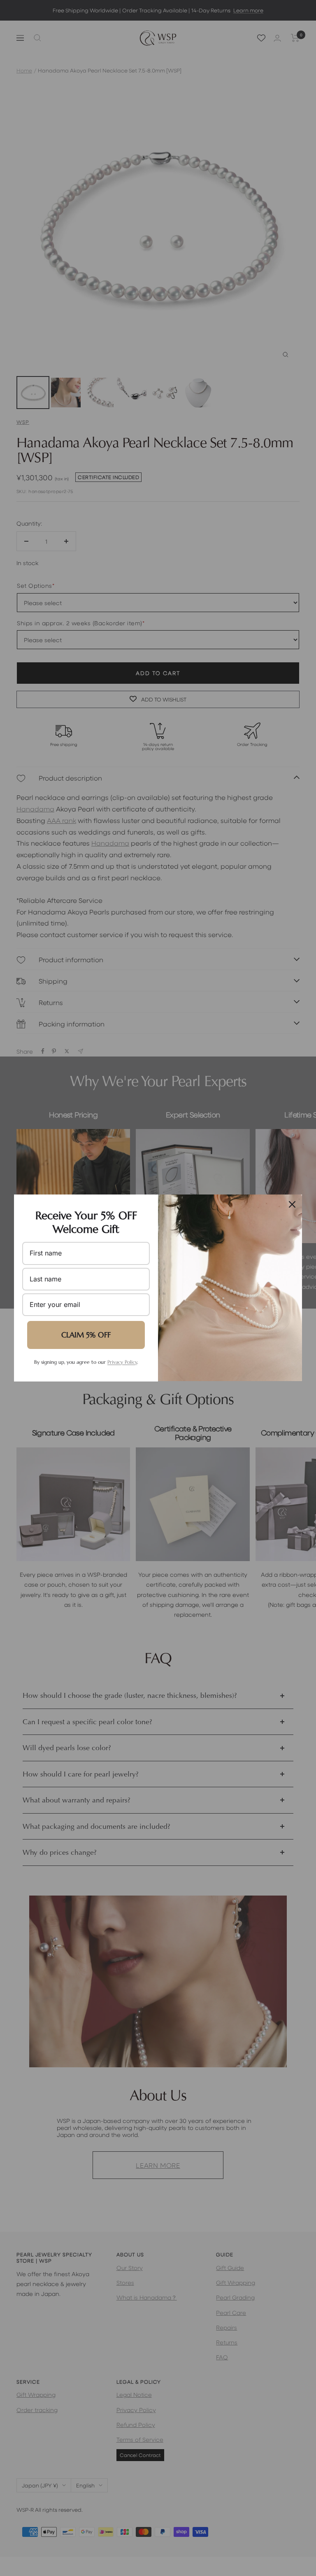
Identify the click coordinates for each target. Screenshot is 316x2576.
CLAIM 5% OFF (86, 1335)
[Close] (292, 1204)
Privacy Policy (122, 1362)
